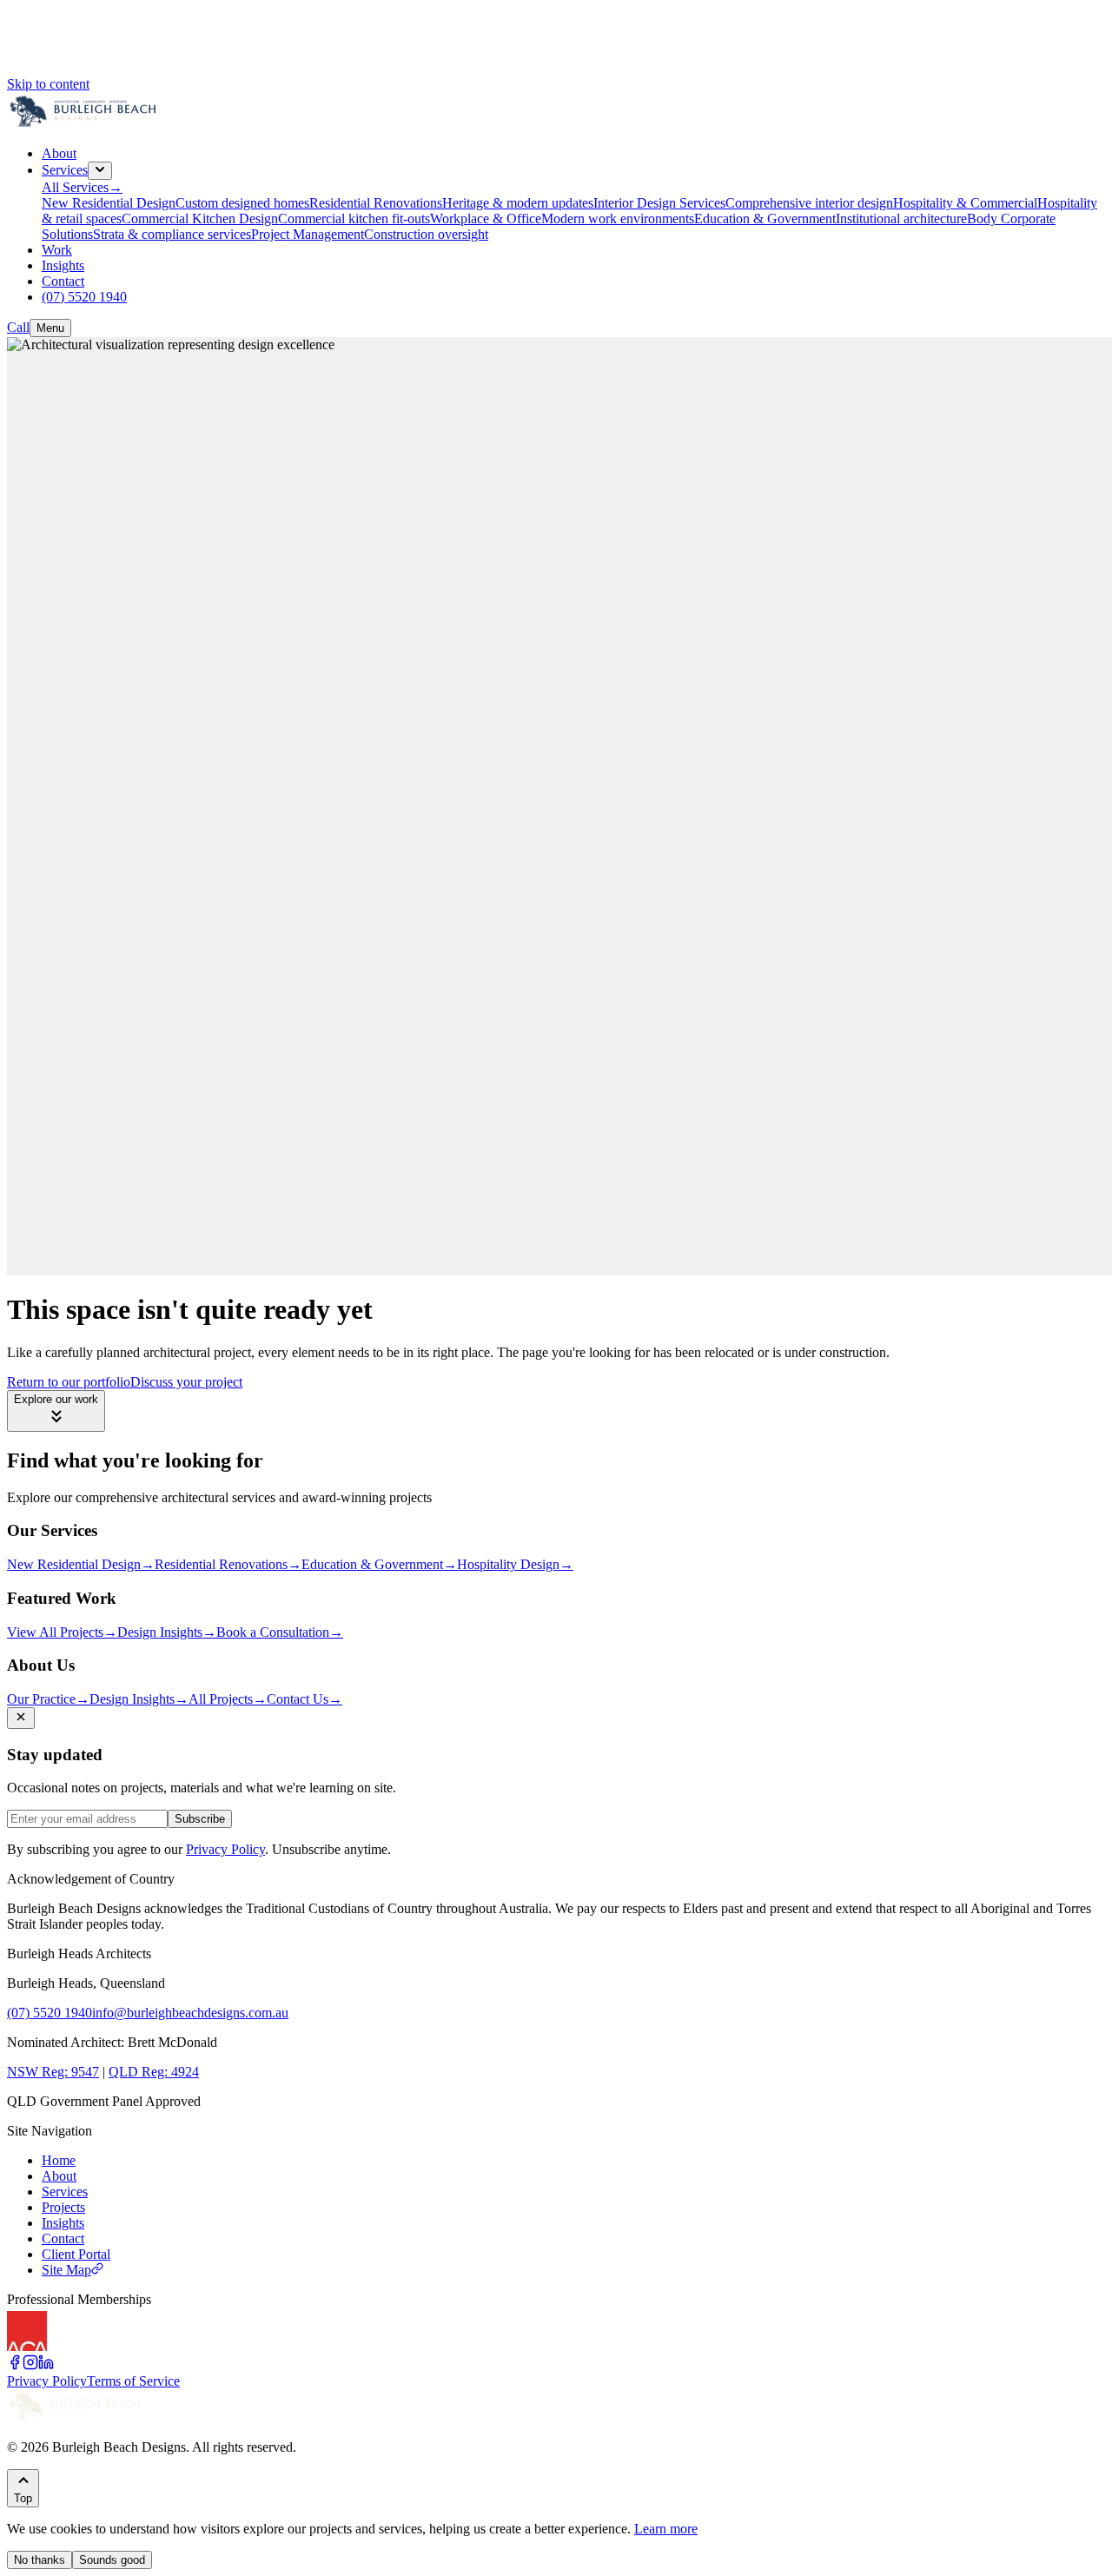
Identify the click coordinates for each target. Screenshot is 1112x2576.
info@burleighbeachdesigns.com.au (190, 2013)
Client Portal (76, 2254)
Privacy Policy (225, 1849)
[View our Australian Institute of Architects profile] (163, 2346)
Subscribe (200, 1819)
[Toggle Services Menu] (100, 171)
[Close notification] (21, 1718)
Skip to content (48, 84)
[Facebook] (15, 2365)
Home (59, 2160)
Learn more (666, 2529)
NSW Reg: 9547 (53, 2072)
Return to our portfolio (69, 1382)
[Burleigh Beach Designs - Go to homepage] (85, 124)
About (59, 2176)
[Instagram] (30, 2365)
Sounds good (112, 2560)
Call (18, 327)
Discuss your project (186, 1382)
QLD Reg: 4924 (154, 2072)
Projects (63, 2207)
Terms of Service (133, 2381)
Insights (63, 2223)
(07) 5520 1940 (50, 2013)
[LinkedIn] (46, 2365)
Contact (63, 2238)
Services (65, 2192)
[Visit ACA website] (59, 2346)
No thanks (40, 2560)
